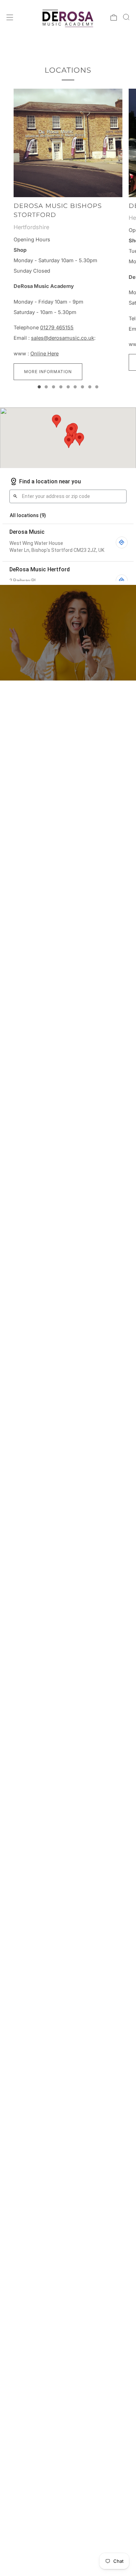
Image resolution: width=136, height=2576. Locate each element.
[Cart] (114, 17)
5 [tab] (68, 387)
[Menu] (10, 17)
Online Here (44, 354)
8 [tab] (90, 387)
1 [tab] (39, 387)
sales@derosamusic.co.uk (63, 338)
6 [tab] (75, 387)
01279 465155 (57, 328)
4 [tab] (61, 387)
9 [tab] (97, 387)
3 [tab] (54, 387)
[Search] (126, 17)
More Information (48, 372)
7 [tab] (82, 387)
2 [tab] (46, 387)
